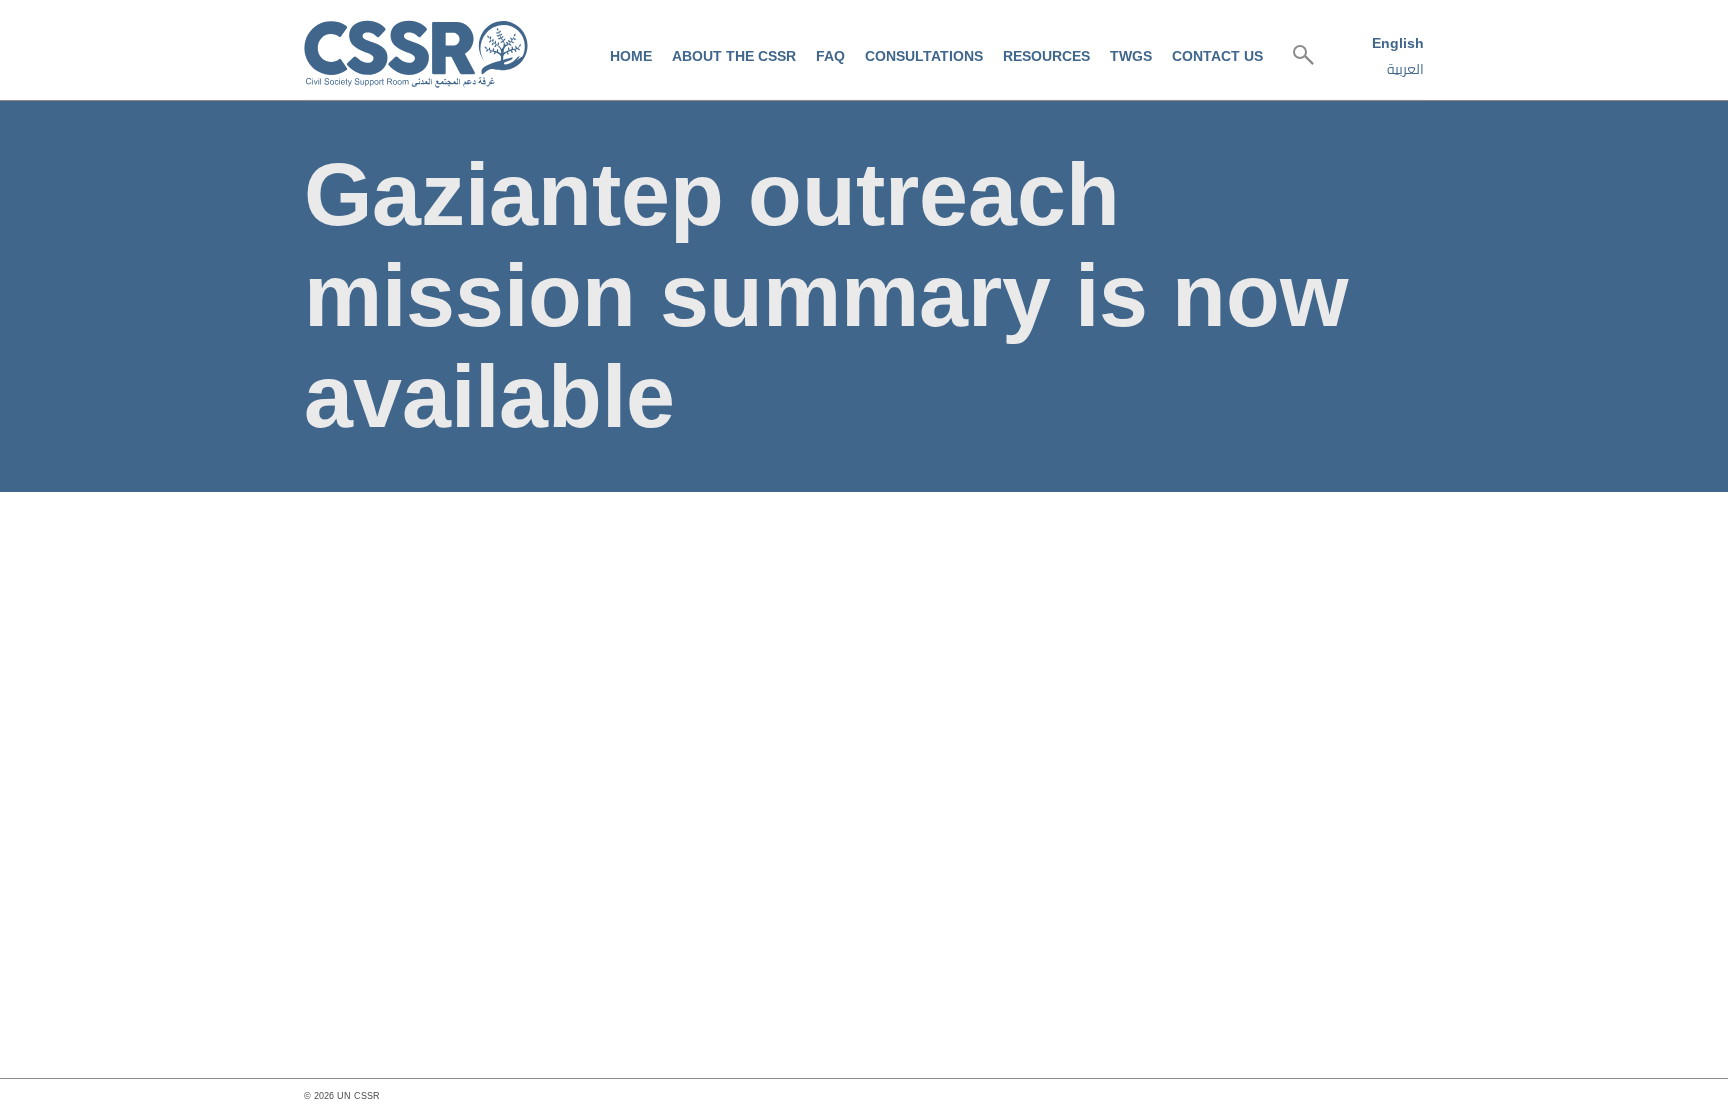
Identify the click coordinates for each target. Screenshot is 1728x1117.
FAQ (830, 56)
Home (631, 56)
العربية (1405, 69)
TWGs (1131, 56)
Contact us (1217, 56)
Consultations (924, 56)
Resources (1046, 56)
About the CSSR (734, 56)
